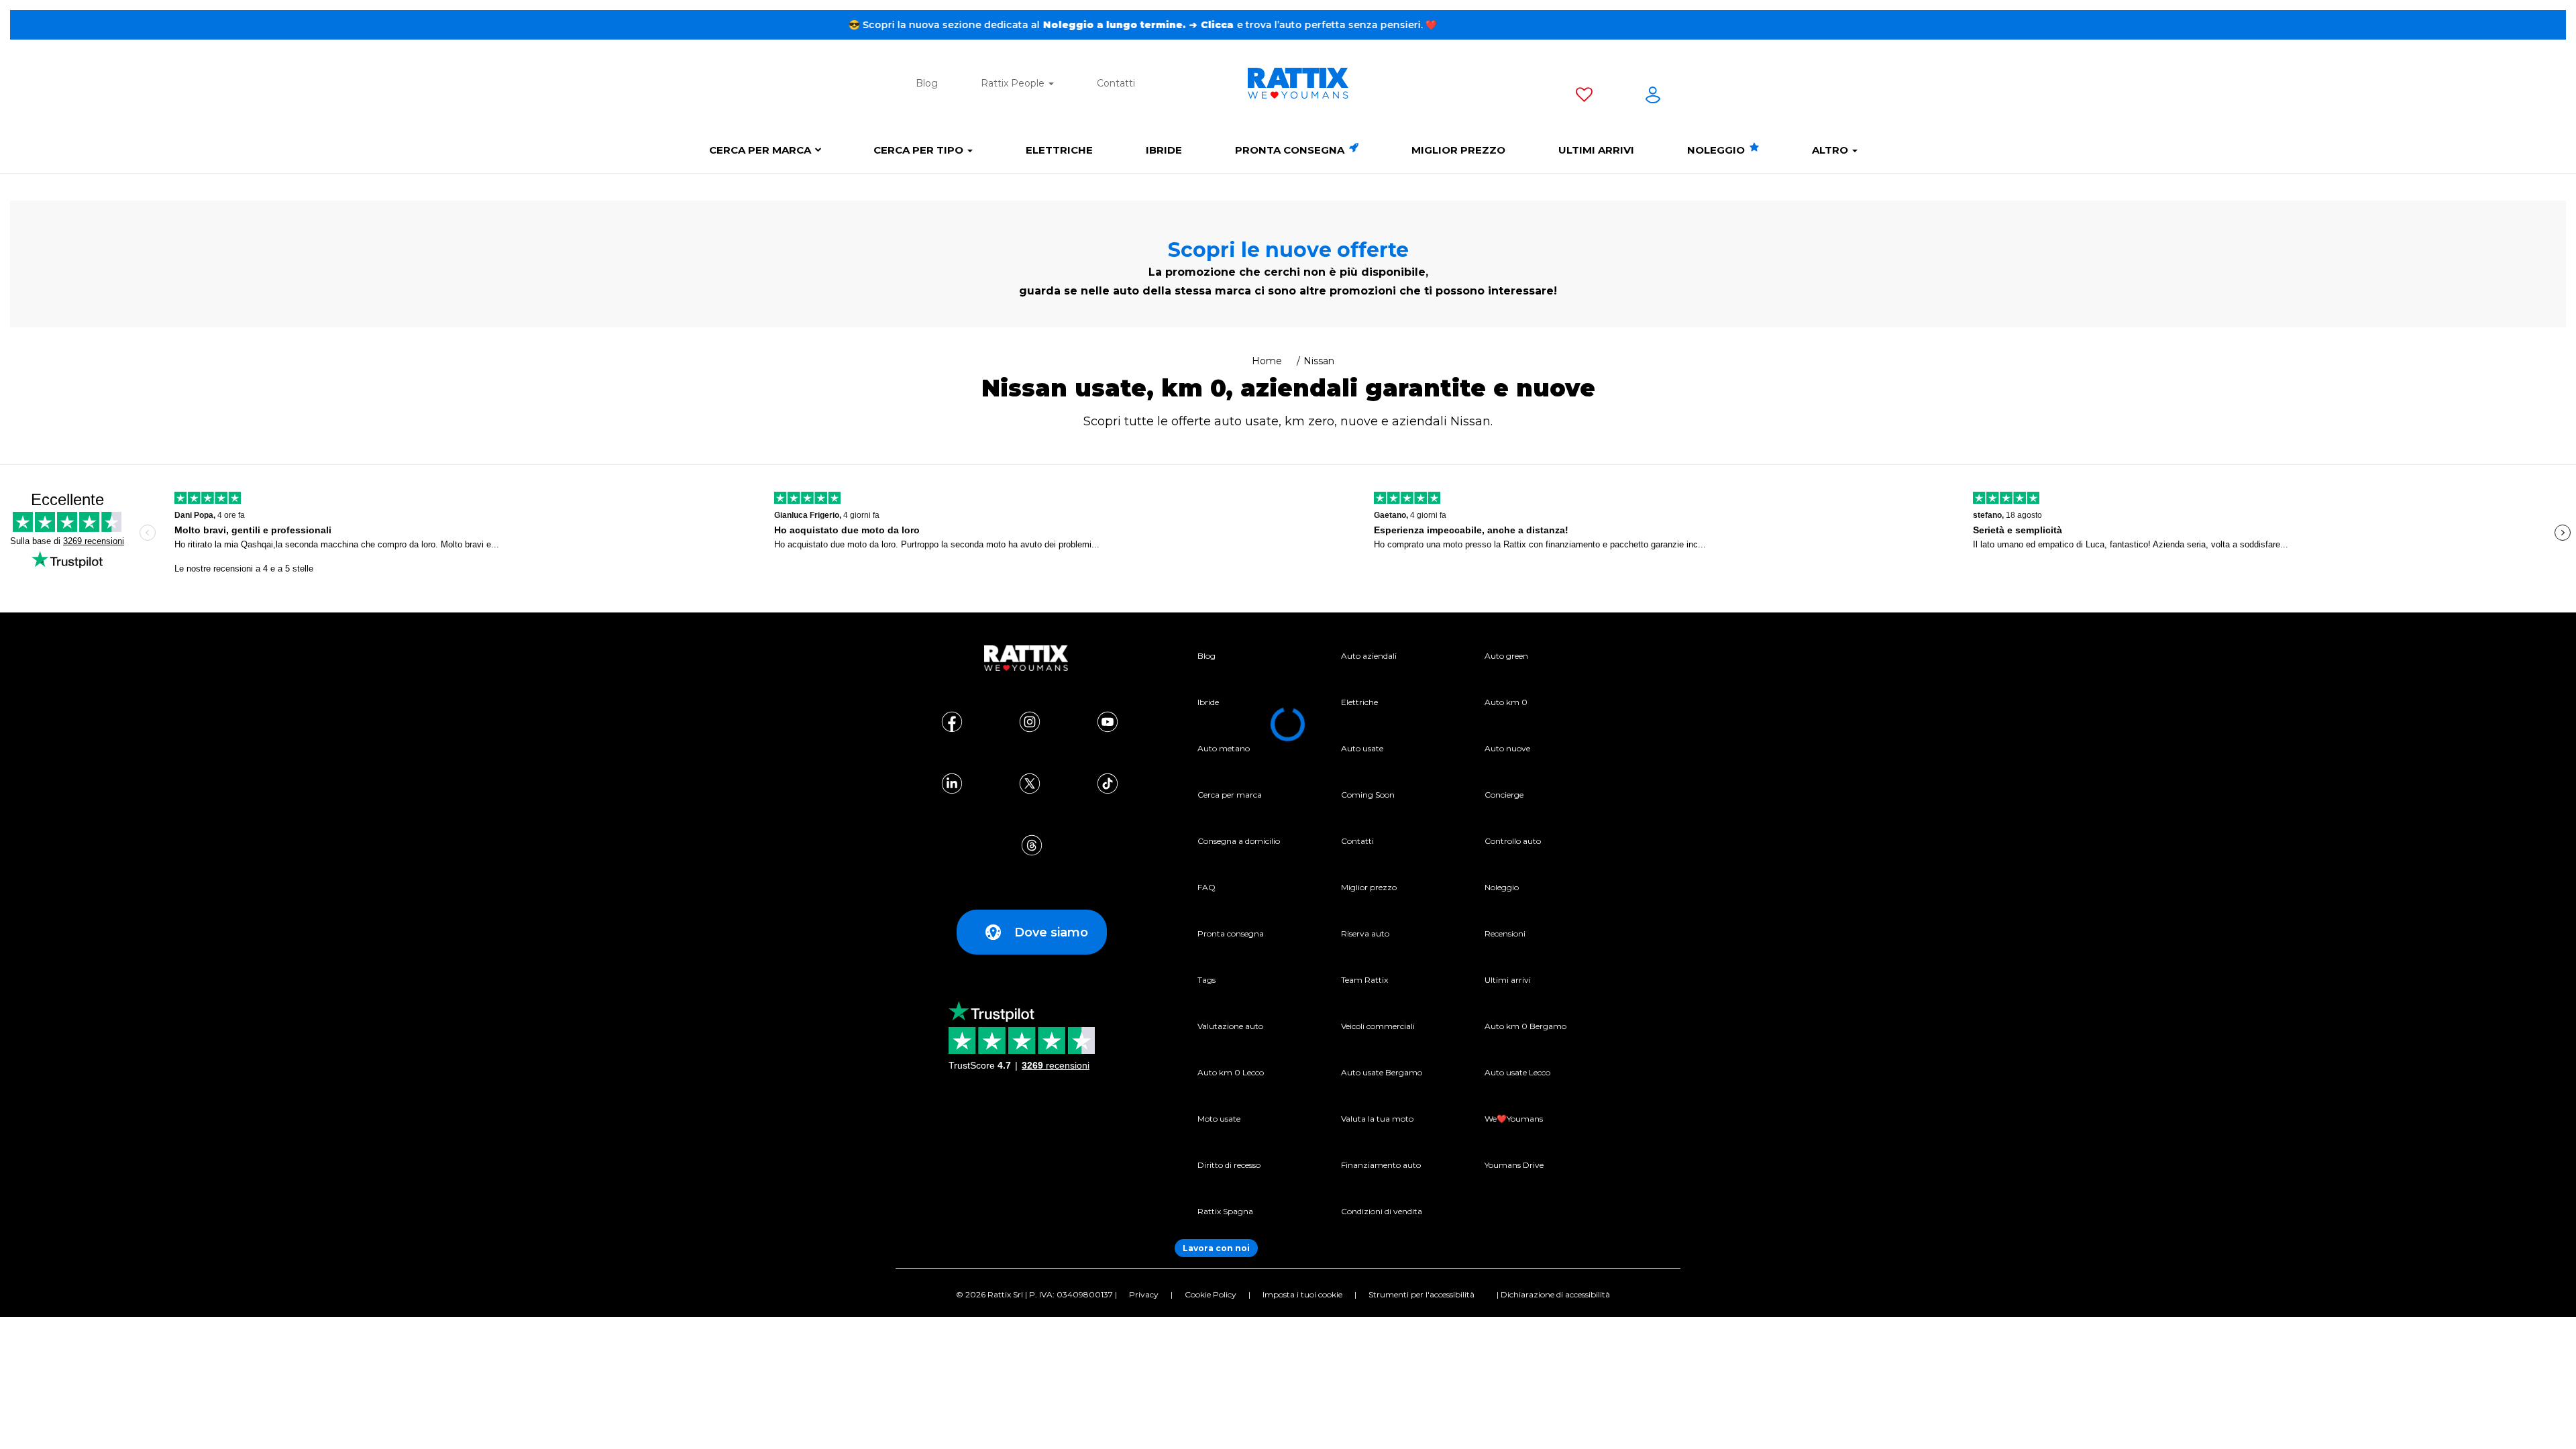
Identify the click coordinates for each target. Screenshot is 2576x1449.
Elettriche (1059, 150)
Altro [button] (1831, 150)
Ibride (1164, 150)
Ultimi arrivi (1596, 150)
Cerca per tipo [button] (920, 150)
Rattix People (1014, 83)
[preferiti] (1584, 97)
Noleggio (1717, 150)
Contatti (1116, 83)
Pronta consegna (1291, 150)
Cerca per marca (760, 150)
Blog (927, 83)
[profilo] (1653, 97)
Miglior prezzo (1458, 150)
